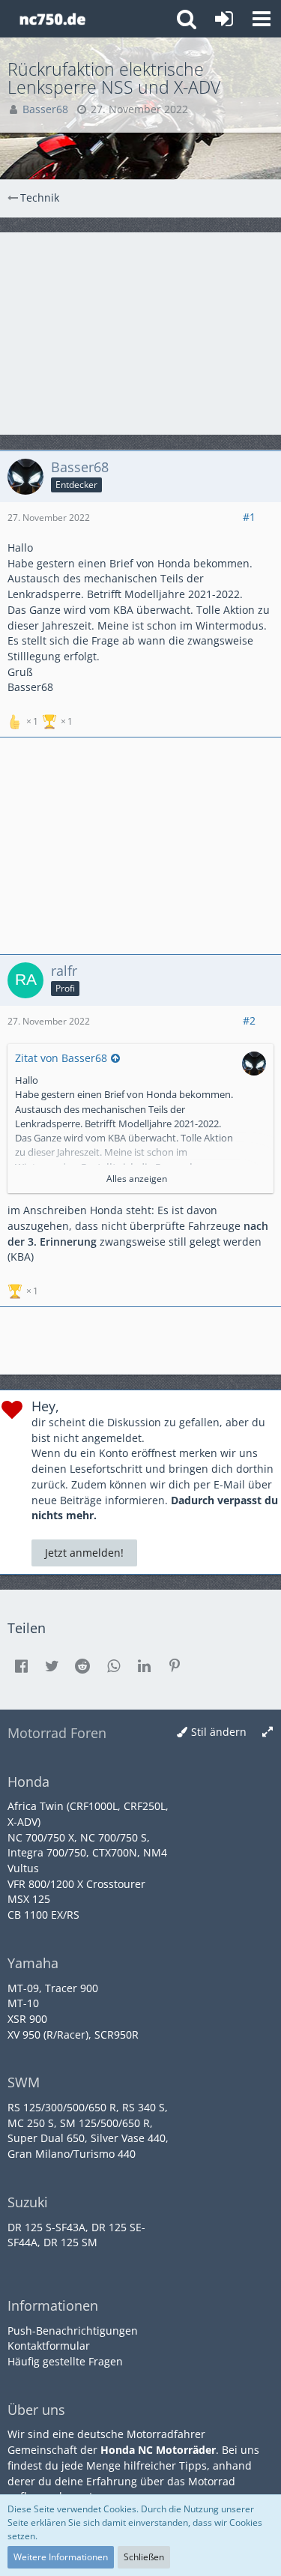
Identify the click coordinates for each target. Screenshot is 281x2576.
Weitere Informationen (61, 2557)
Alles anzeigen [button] (137, 1179)
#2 (249, 1020)
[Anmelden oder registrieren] (224, 19)
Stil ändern (219, 1732)
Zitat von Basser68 (61, 1058)
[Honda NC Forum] (52, 19)
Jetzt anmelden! (84, 1553)
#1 (249, 517)
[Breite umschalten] (268, 1732)
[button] (262, 19)
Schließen (144, 2557)
